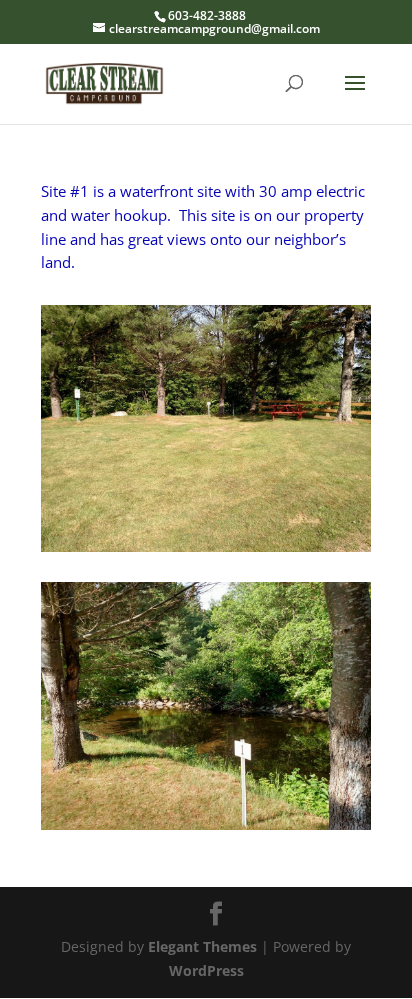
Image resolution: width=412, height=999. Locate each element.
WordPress (206, 970)
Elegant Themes (202, 946)
